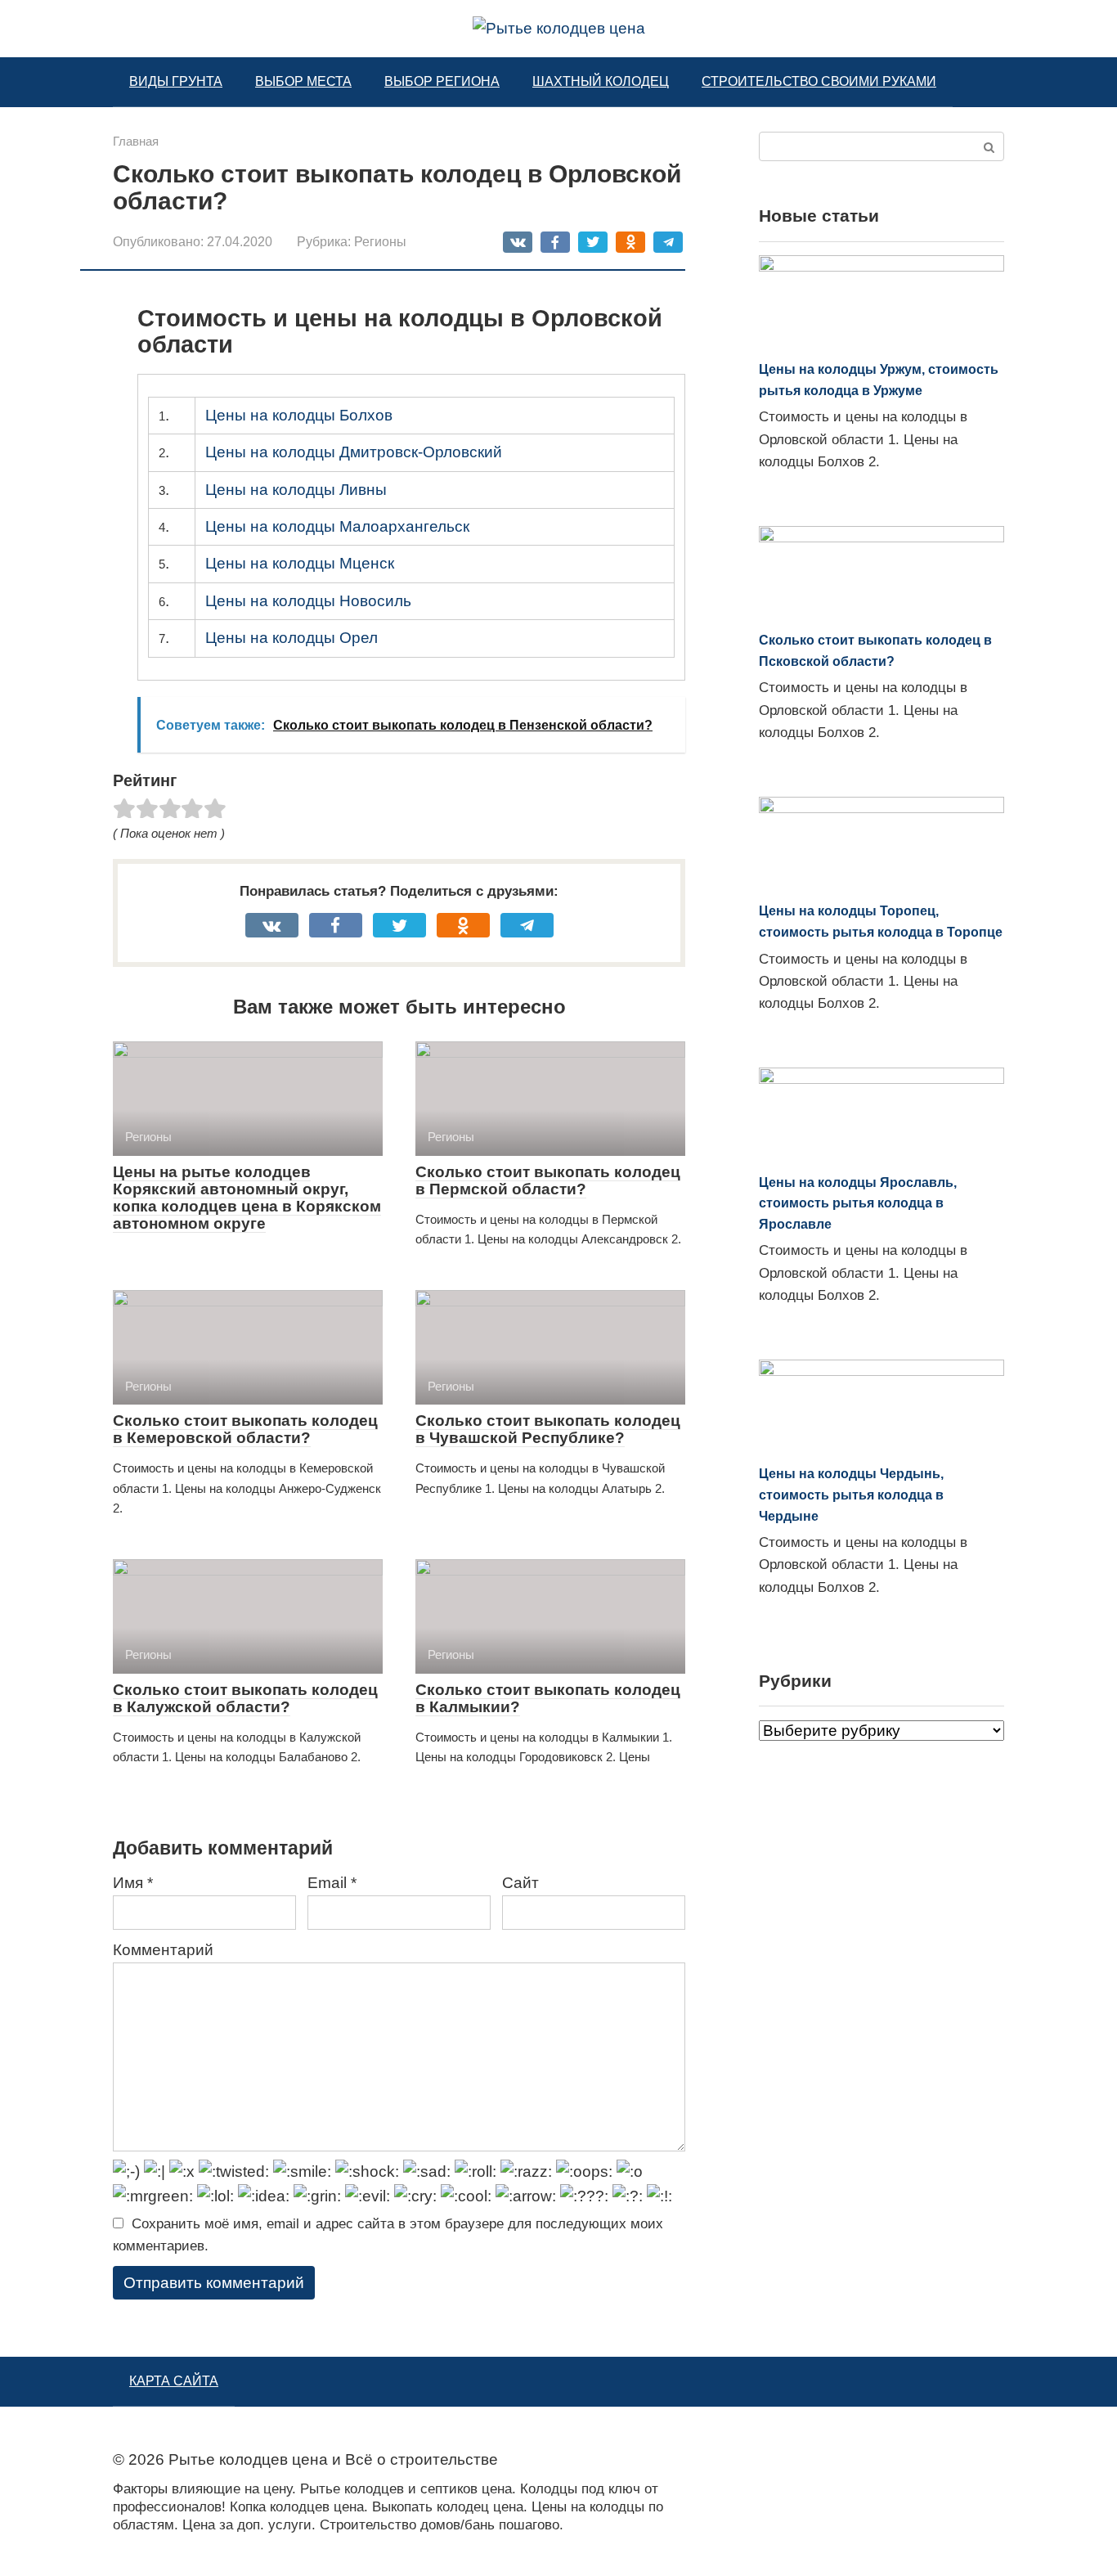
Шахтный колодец (601, 81)
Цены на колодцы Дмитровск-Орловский (354, 452)
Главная (136, 141)
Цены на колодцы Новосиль (308, 601)
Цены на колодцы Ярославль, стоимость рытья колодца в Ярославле (858, 1203)
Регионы (380, 241)
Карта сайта (174, 2381)
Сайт (520, 1883)
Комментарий (163, 1950)
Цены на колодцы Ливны (296, 490)
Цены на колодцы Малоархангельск (337, 526)
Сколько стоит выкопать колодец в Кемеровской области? (245, 1429)
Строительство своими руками (819, 81)
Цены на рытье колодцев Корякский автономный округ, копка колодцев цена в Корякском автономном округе (247, 1198)
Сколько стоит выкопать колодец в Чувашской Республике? (548, 1429)
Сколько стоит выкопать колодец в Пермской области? (548, 1180)
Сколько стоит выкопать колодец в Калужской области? (245, 1698)
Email (332, 1883)
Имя (133, 1883)
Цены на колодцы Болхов (299, 415)
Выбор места (303, 81)
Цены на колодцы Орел (292, 638)
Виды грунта (176, 81)
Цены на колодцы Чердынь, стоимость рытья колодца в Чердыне (851, 1495)
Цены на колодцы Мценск (300, 563)
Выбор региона (442, 81)
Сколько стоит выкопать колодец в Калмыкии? (548, 1698)
